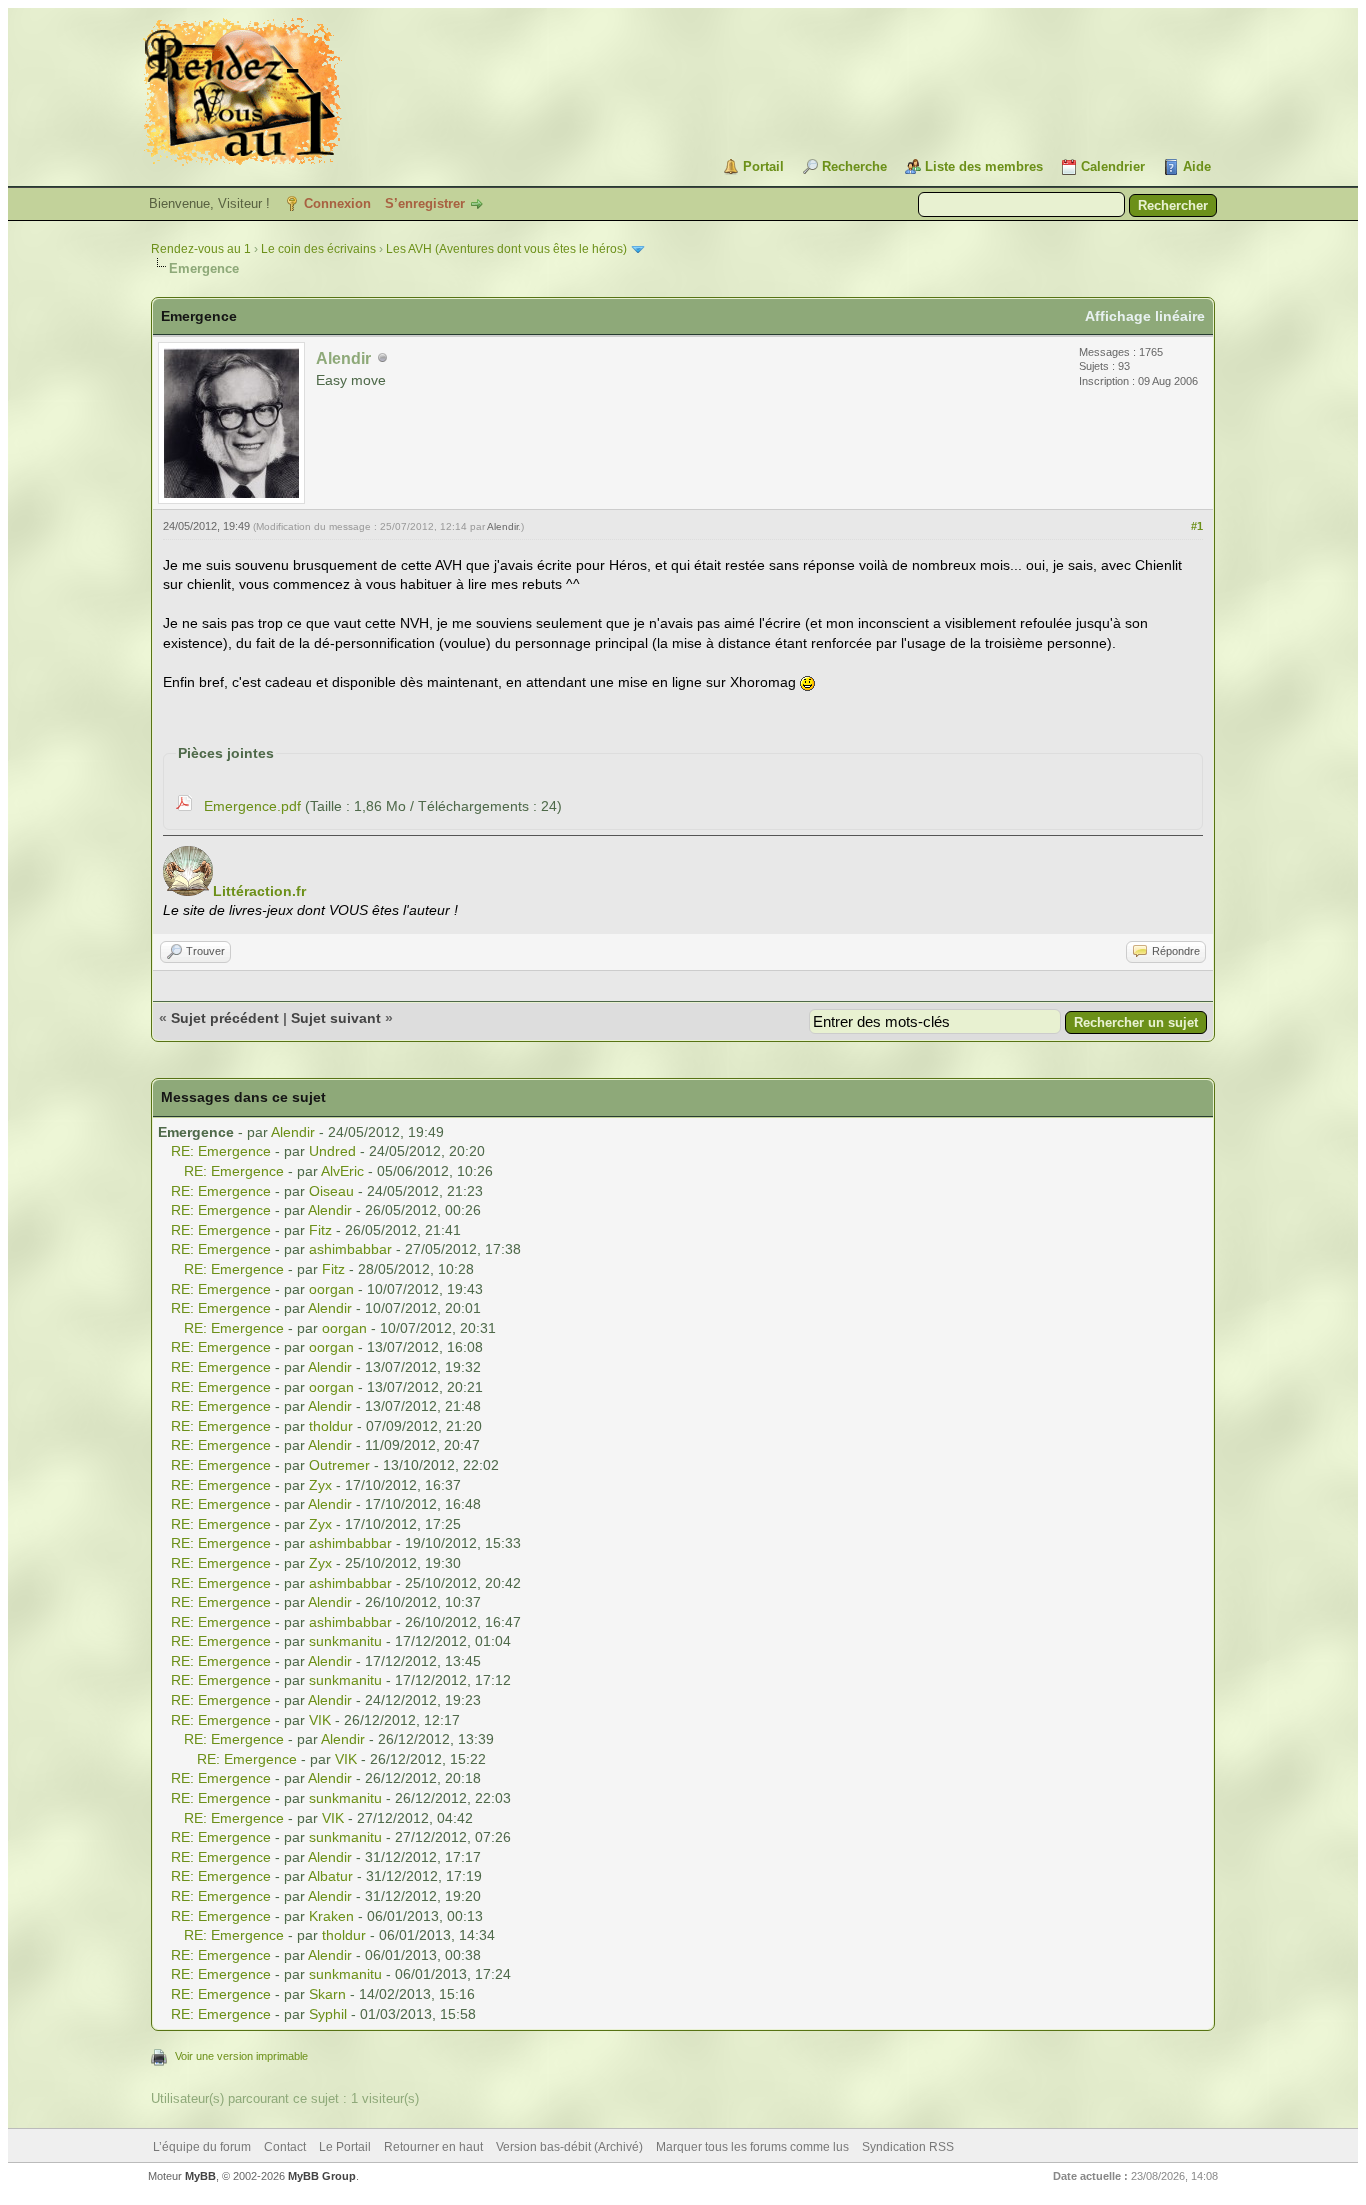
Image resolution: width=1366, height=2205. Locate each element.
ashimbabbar (350, 1249)
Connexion (337, 203)
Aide (1197, 166)
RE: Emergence (221, 1151)
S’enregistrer (425, 203)
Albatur (330, 1876)
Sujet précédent (225, 1018)
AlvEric (342, 1171)
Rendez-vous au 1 (201, 249)
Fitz (320, 1230)
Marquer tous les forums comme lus (752, 2147)
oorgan (331, 1289)
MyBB (200, 2176)
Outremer (339, 1465)
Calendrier (1113, 166)
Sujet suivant (336, 1018)
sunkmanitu (345, 1641)
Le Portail (345, 2147)
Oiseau (331, 1191)
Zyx (320, 1485)
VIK (320, 1720)
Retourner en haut (433, 2147)
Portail (763, 166)
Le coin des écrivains (318, 249)
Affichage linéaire (1145, 316)
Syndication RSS (908, 2147)
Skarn (327, 1994)
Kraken (331, 1916)
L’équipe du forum (202, 2147)
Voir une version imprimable (241, 2056)
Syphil (328, 2014)
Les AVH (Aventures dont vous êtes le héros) (506, 249)
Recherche (854, 166)
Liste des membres (984, 166)
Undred (332, 1151)
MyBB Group (322, 2176)
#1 (1197, 526)
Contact (285, 2147)
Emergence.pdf (252, 806)
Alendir (502, 526)
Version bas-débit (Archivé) (569, 2147)
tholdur (331, 1426)
